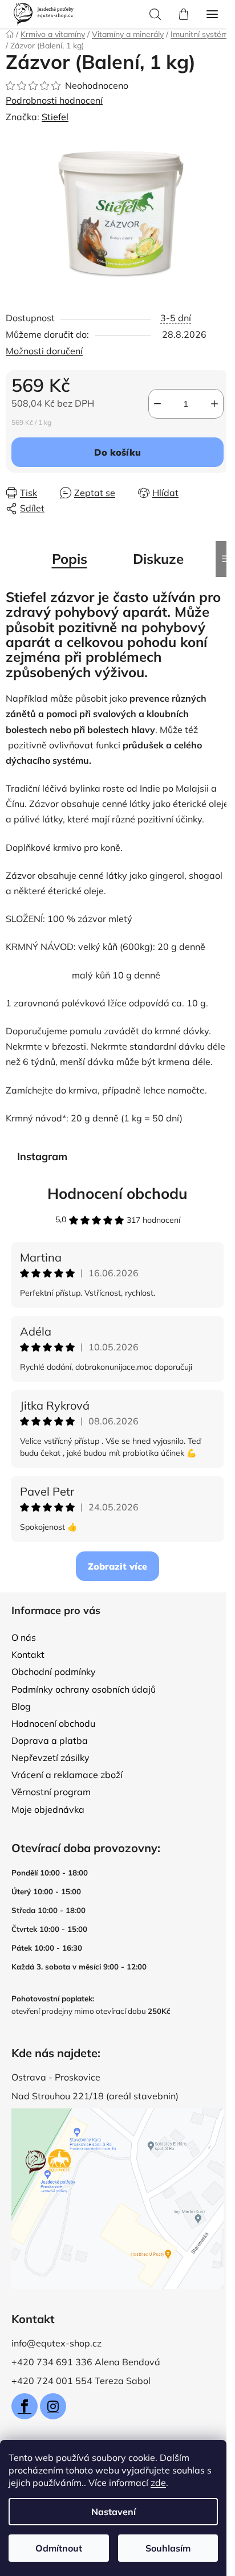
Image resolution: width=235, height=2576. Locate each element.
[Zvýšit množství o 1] (214, 404)
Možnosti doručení (44, 351)
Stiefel (55, 117)
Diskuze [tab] (158, 559)
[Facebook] (25, 2406)
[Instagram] (53, 2406)
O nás (24, 1637)
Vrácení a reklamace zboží (67, 1775)
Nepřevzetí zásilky (50, 1758)
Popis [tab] (70, 559)
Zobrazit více (117, 1566)
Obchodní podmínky (54, 1672)
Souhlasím (168, 2548)
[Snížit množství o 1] (157, 404)
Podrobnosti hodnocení (54, 100)
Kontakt (28, 1654)
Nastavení (114, 2512)
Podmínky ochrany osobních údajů (84, 1689)
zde (158, 2483)
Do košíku (117, 452)
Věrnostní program (51, 1792)
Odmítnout (59, 2548)
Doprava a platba (50, 1740)
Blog (21, 1706)
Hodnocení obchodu (117, 1193)
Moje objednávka (48, 1809)
